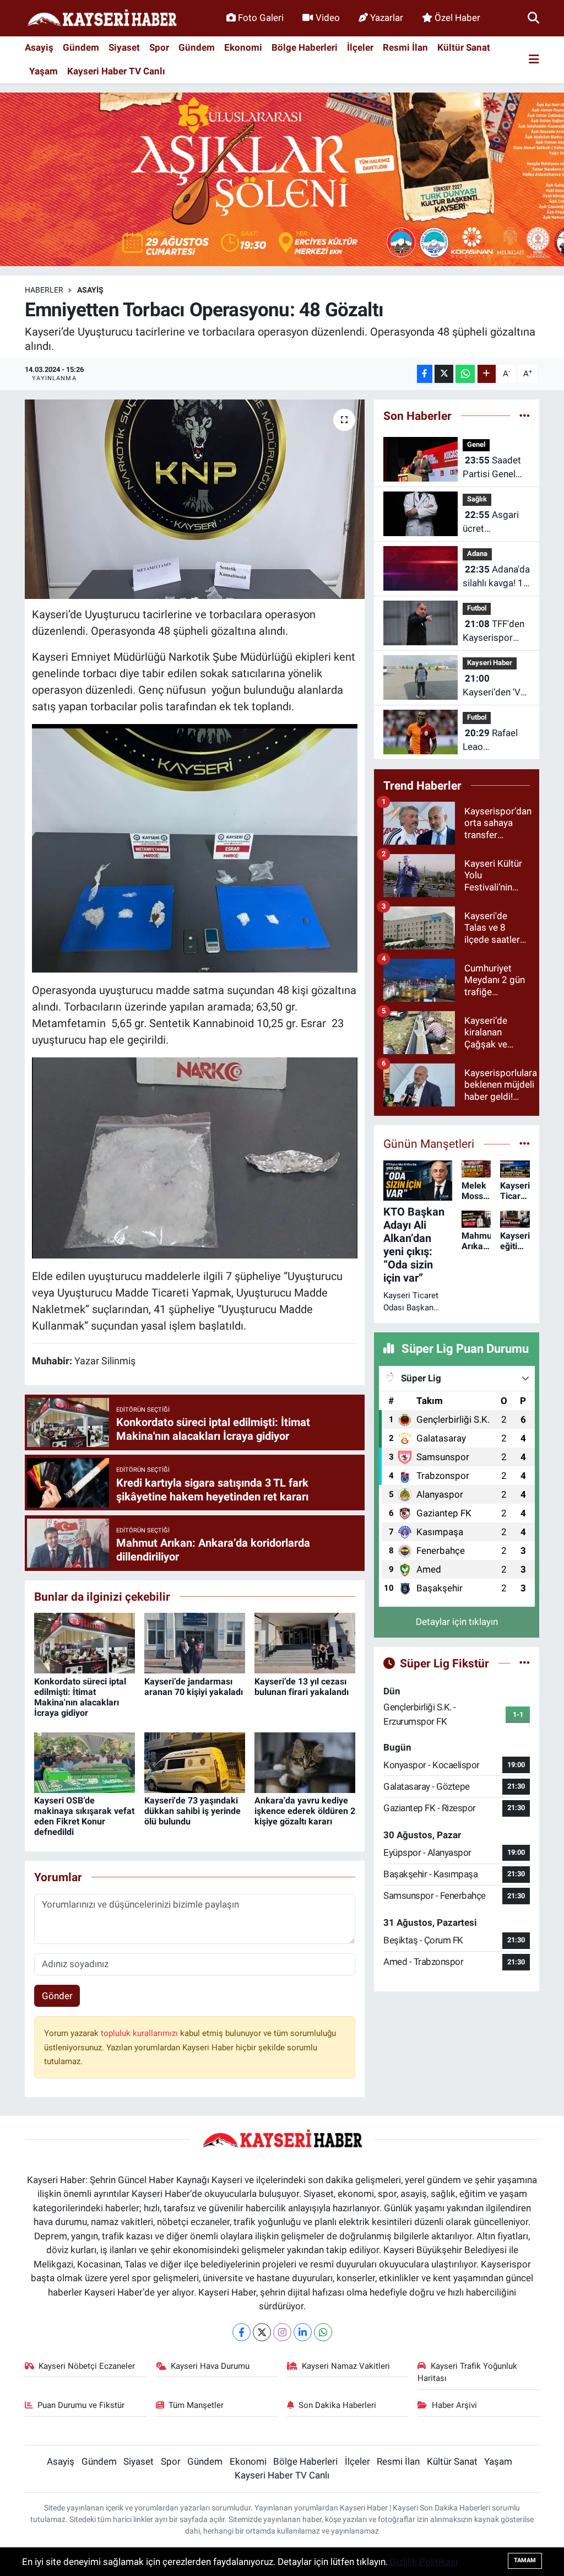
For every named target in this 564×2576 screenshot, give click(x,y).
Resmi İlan (405, 47)
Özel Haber (457, 18)
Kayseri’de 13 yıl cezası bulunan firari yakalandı (302, 1687)
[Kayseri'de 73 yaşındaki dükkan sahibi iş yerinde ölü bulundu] (195, 1762)
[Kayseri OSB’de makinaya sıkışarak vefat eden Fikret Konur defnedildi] (85, 1762)
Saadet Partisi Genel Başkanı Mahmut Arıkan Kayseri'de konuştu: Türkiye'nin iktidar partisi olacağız (494, 468)
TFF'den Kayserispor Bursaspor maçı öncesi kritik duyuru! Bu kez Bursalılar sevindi (496, 632)
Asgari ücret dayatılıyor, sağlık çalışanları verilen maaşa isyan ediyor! (491, 523)
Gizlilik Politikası (424, 2562)
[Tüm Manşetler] (525, 1143)
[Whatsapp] (323, 2332)
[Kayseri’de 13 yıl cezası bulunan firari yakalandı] (305, 1643)
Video (328, 18)
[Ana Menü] (534, 60)
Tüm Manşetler (196, 2405)
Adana (477, 553)
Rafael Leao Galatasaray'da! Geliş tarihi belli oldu (495, 741)
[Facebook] (242, 2332)
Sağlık (477, 499)
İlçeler (360, 47)
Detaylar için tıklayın (457, 1622)
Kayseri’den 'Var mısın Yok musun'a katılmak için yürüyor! (496, 686)
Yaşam (44, 71)
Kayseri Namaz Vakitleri (346, 2366)
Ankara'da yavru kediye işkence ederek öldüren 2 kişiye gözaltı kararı (305, 1811)
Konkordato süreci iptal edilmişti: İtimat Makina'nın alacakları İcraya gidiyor (80, 1697)
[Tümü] (525, 415)
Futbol (477, 608)
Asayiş (39, 47)
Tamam (525, 2560)
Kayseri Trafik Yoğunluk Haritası (467, 2372)
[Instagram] (282, 2332)
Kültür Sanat (464, 47)
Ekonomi (243, 47)
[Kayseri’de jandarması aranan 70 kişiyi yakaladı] (195, 1643)
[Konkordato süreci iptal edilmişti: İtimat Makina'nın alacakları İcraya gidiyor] (85, 1643)
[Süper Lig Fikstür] (525, 1663)
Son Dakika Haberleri (337, 2405)
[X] (262, 2332)
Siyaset (124, 47)
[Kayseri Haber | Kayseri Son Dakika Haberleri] (102, 18)
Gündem (81, 47)
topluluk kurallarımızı (140, 2033)
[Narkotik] (195, 847)
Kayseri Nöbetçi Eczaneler (87, 2366)
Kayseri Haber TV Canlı (116, 71)
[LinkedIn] (303, 2332)
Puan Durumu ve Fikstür (81, 2405)
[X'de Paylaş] (444, 374)
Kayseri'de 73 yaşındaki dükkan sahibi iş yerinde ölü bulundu (192, 1811)
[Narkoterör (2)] (195, 1157)
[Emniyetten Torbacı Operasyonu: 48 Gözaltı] (195, 499)
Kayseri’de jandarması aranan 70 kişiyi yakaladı (194, 1687)
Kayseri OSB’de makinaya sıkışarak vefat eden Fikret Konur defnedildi (84, 1816)
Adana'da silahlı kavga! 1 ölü (496, 577)
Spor (159, 47)
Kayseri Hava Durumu (210, 2366)
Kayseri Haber (490, 663)
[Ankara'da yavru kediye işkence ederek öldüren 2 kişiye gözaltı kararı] (305, 1762)
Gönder (57, 1996)
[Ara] (533, 18)
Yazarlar (387, 18)
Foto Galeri (261, 18)
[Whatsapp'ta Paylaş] (465, 374)
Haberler (44, 290)
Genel (476, 444)
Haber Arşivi (454, 2405)
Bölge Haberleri (305, 47)
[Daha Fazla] (487, 374)
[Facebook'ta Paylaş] (425, 374)
